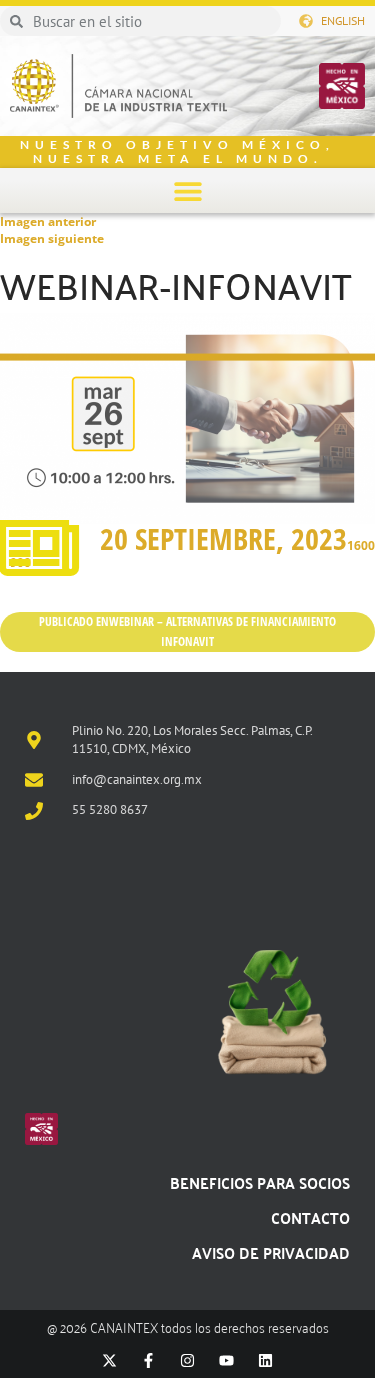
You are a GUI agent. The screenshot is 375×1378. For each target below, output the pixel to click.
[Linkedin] (265, 1360)
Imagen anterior (48, 221)
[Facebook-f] (148, 1360)
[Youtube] (226, 1360)
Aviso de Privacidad (271, 1252)
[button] (187, 190)
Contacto (310, 1217)
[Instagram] (187, 1360)
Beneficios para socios (260, 1182)
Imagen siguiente (52, 238)
